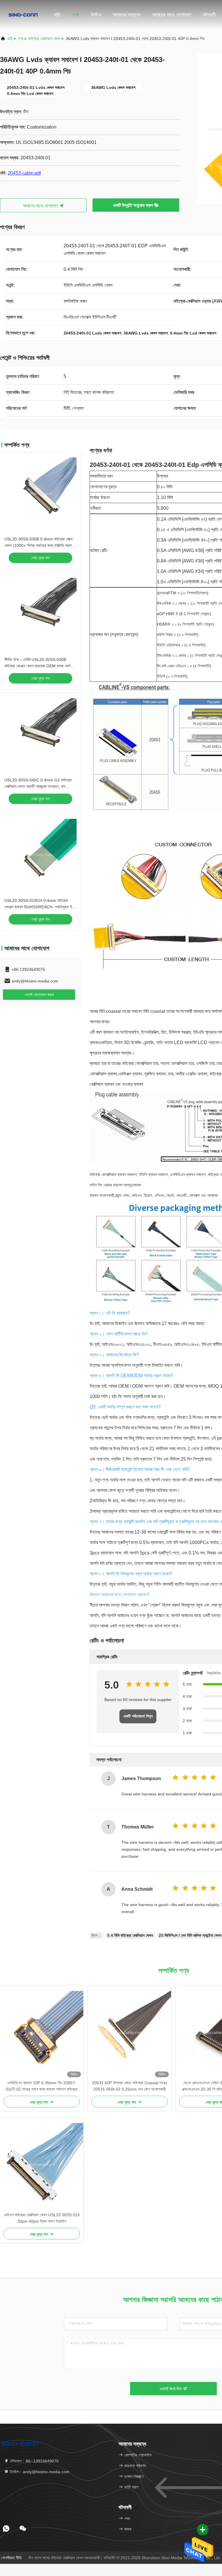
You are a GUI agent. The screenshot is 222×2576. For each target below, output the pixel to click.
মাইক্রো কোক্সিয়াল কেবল (45, 39)
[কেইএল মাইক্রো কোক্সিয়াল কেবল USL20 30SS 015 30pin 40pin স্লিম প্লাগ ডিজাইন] (42, 2165)
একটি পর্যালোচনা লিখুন (138, 1716)
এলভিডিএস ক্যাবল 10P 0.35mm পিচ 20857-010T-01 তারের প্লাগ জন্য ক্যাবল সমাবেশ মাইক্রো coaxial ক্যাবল (42, 2086)
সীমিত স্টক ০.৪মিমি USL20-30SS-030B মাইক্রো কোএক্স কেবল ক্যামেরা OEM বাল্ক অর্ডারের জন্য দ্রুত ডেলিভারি (40, 666)
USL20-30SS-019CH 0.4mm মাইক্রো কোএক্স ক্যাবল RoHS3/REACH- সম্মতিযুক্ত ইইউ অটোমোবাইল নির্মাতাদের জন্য (40, 907)
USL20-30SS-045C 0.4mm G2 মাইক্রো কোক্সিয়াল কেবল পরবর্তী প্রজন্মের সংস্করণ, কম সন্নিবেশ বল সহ (38, 786)
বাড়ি (57, 15)
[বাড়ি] (23, 14)
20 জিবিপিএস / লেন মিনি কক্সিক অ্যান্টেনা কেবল (190, 1935)
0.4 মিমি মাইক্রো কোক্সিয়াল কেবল (130, 1935)
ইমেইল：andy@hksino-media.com (39, 2472)
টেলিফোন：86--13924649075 (34, 2461)
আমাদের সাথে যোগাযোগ (172, 15)
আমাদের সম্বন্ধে (127, 15)
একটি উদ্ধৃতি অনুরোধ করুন (134, 205)
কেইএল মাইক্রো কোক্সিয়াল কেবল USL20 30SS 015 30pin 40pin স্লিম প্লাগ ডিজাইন (42, 2218)
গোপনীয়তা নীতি (11, 2558)
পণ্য (76, 15)
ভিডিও (96, 15)
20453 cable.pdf (24, 173)
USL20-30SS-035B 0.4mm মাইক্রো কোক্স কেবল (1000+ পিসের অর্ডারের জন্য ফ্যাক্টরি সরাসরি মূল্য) (39, 545)
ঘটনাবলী (209, 15)
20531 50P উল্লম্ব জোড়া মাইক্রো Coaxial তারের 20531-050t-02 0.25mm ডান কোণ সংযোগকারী (129, 2086)
